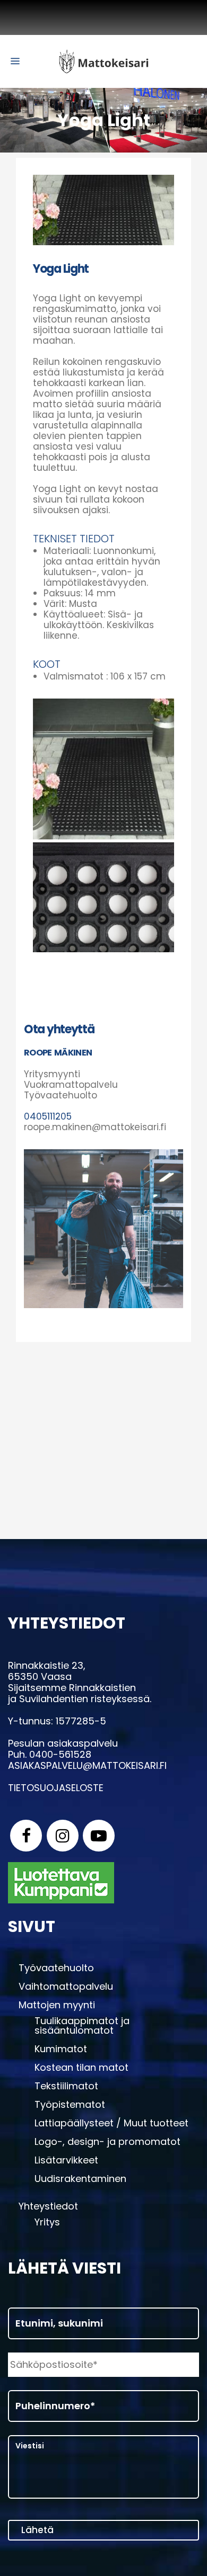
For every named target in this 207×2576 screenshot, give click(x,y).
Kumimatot (61, 2049)
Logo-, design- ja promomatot (107, 2142)
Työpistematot (70, 2105)
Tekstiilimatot (66, 2086)
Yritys (47, 2222)
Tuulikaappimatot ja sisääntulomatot (82, 2026)
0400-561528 (60, 1754)
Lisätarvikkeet (66, 2160)
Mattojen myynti (57, 2005)
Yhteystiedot (48, 2206)
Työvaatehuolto (56, 1968)
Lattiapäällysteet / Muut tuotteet (111, 2123)
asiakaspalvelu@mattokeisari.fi (87, 1765)
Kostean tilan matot (81, 2068)
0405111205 (48, 1116)
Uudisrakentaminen (80, 2179)
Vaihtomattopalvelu (66, 1987)
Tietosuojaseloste (56, 1788)
